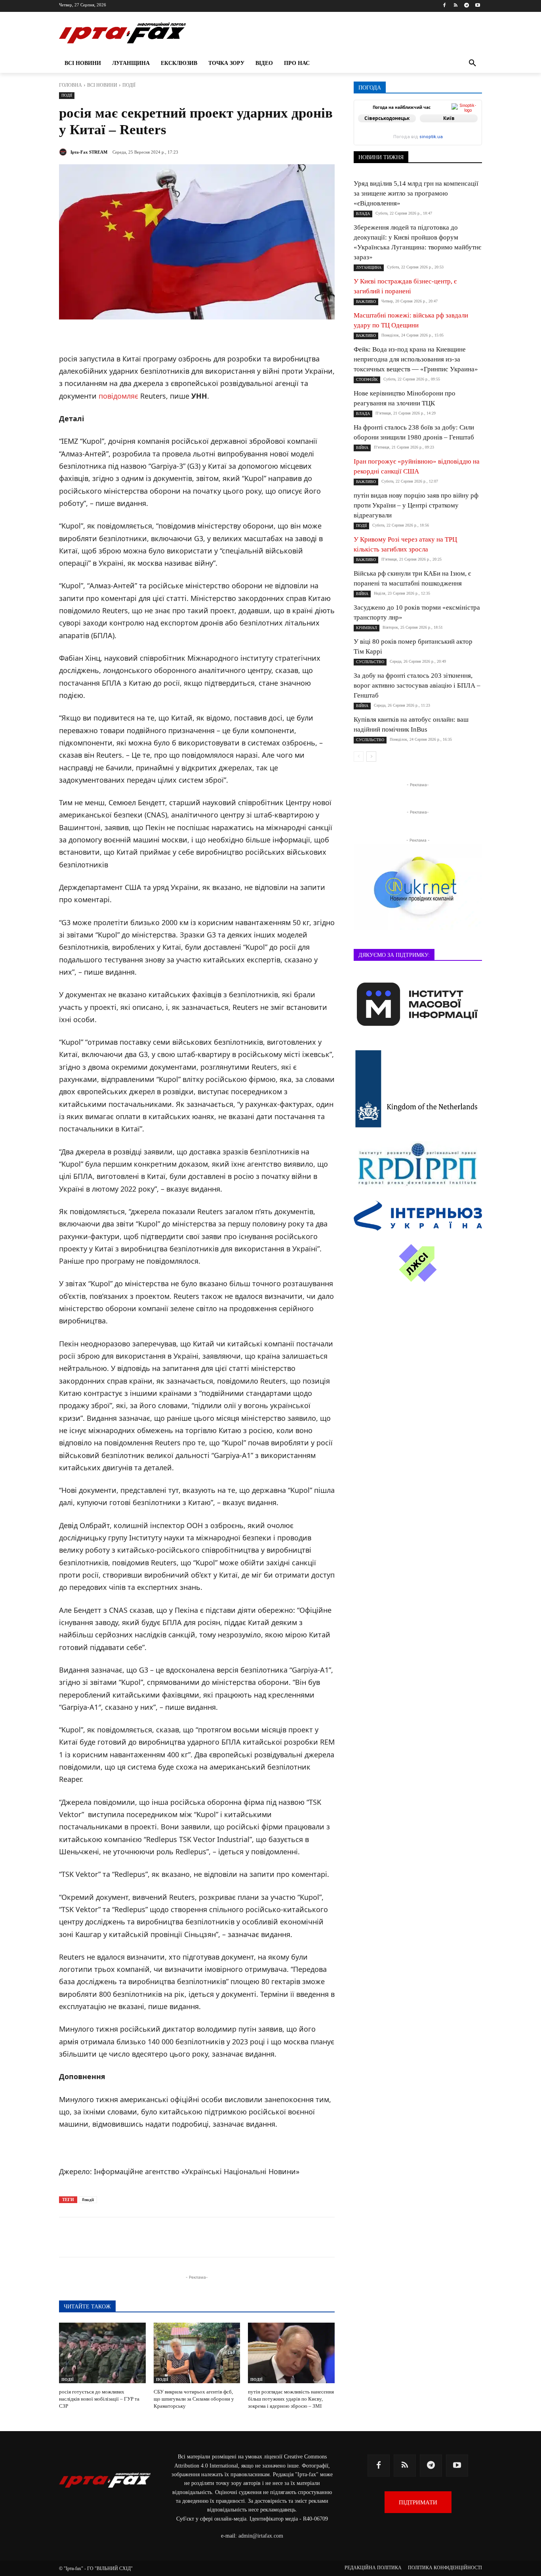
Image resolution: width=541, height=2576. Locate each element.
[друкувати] (232, 2237)
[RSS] (456, 6)
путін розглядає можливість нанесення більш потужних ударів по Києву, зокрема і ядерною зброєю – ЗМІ (291, 2399)
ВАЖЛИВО (366, 301)
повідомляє (118, 396)
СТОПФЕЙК (367, 379)
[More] (251, 2237)
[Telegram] (466, 6)
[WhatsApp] (196, 2237)
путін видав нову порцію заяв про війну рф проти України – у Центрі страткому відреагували (416, 505)
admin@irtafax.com (261, 2536)
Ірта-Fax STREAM (89, 152)
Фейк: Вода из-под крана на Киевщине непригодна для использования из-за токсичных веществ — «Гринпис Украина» (416, 359)
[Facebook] (445, 6)
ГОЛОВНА (70, 85)
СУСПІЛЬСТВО (370, 662)
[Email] (214, 2237)
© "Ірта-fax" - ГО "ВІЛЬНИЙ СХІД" (96, 2568)
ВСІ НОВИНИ (102, 85)
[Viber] (178, 2237)
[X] (160, 2237)
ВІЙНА (362, 448)
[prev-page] (359, 757)
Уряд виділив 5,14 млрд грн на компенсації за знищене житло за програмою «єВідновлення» (416, 193)
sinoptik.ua (431, 137)
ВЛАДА (363, 214)
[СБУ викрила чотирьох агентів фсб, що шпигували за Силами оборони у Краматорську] (197, 2353)
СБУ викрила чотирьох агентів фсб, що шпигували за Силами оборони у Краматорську (194, 2399)
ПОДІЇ (129, 85)
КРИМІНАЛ (367, 628)
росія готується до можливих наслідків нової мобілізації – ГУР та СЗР (99, 2399)
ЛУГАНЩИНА (369, 267)
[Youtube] (477, 6)
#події (88, 2200)
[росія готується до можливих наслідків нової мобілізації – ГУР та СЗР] (102, 2353)
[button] (472, 63)
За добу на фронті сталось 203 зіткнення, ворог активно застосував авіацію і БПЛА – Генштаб (417, 685)
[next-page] (371, 757)
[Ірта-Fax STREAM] (64, 152)
